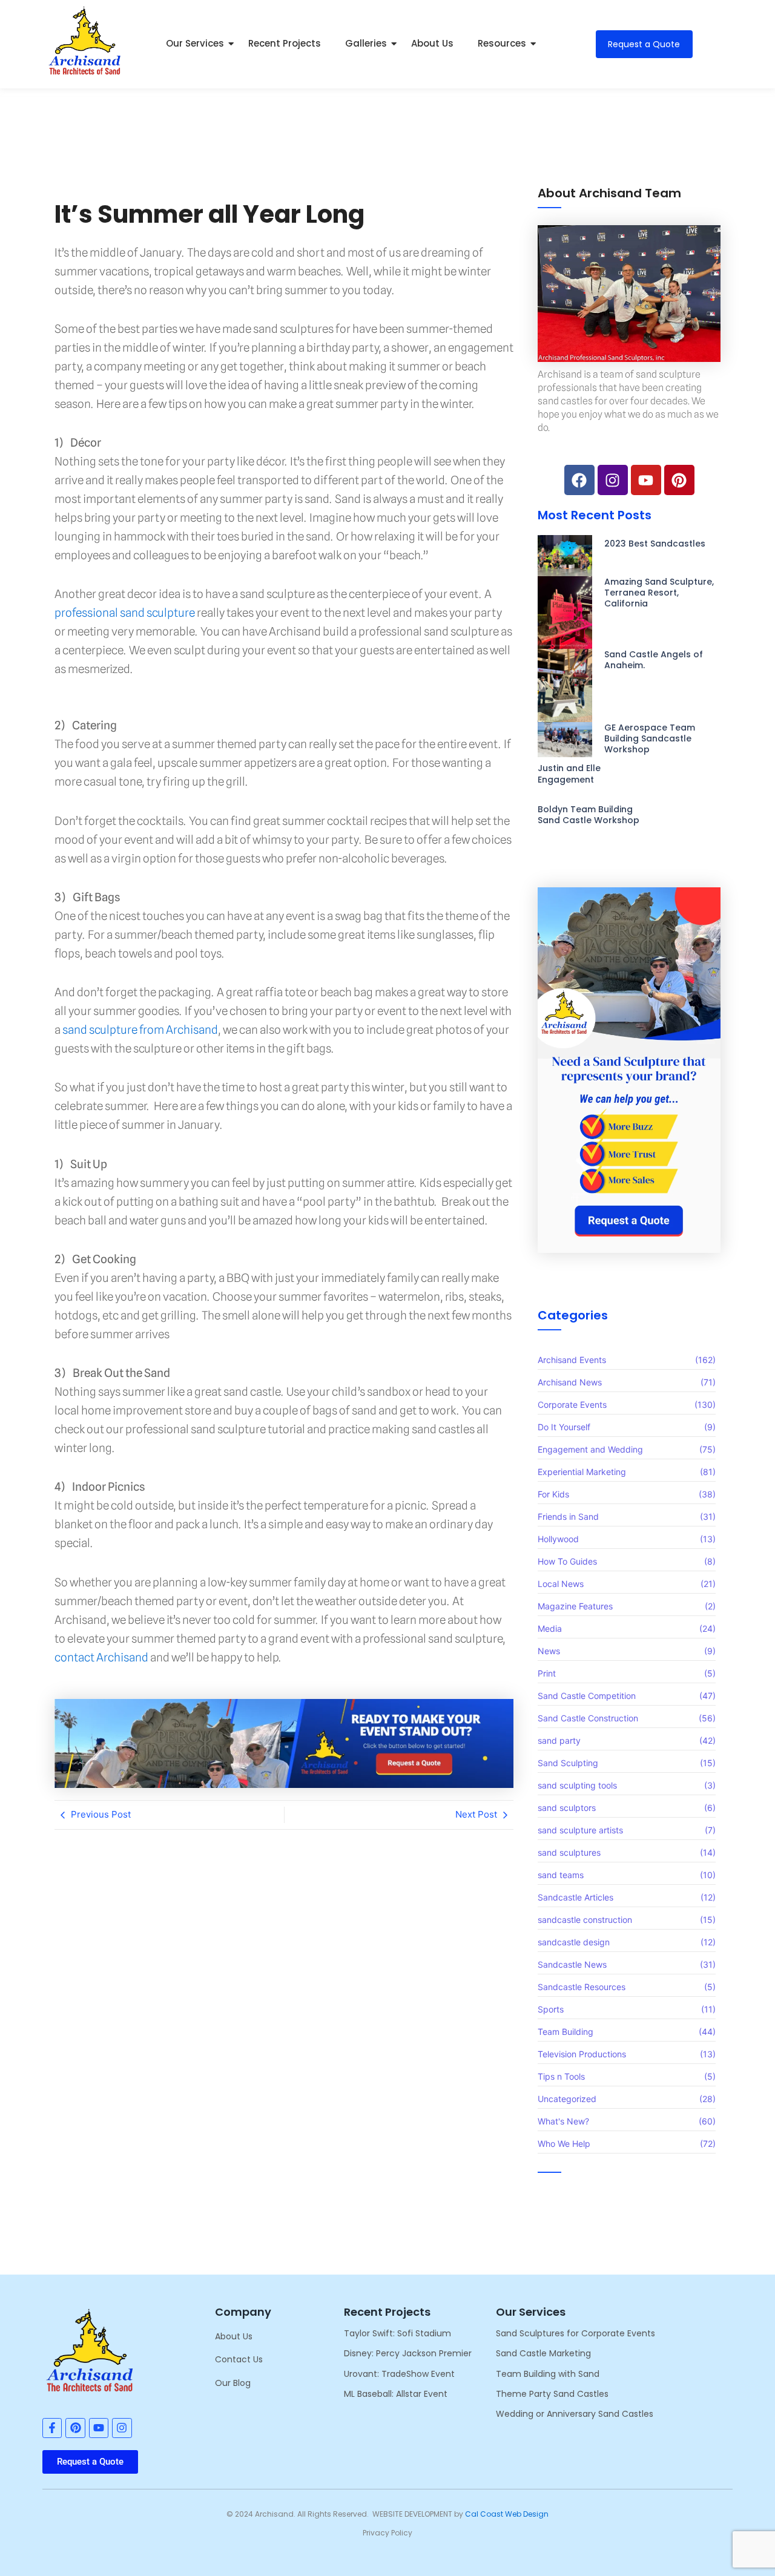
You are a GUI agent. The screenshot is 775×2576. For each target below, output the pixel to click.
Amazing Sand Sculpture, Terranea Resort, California (659, 593)
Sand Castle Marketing (543, 2353)
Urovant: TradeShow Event (399, 2374)
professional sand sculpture (125, 613)
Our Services (195, 43)
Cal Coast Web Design (507, 2514)
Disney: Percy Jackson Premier (408, 2353)
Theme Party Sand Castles (552, 2394)
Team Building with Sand (548, 2374)
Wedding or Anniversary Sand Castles (575, 2414)
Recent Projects (285, 43)
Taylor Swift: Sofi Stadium (397, 2333)
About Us (432, 43)
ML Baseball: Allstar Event (396, 2394)
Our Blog (233, 2383)
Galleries (366, 43)
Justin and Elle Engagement (569, 774)
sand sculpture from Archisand (140, 1030)
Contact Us (239, 2359)
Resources (502, 43)
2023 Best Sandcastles (655, 544)
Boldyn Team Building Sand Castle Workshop (589, 815)
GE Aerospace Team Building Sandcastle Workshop (650, 739)
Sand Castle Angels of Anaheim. (654, 660)
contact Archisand (101, 1657)
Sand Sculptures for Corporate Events (575, 2333)
